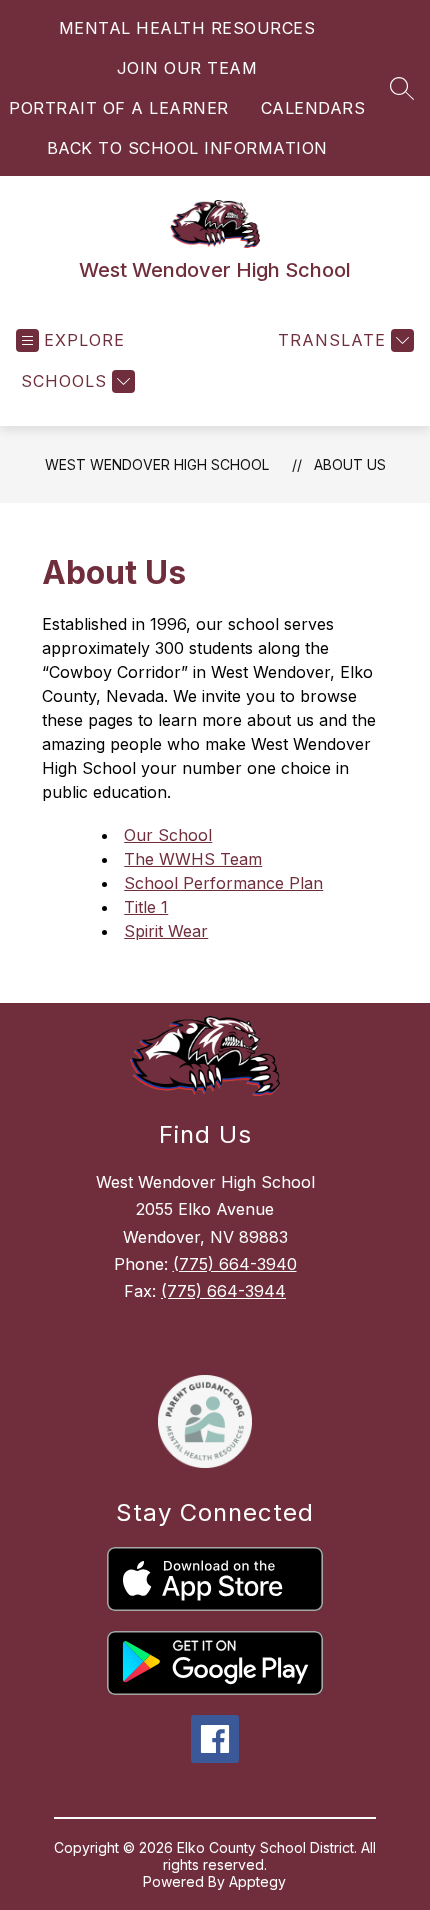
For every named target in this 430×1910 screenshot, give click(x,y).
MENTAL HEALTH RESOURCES (187, 28)
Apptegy (257, 1881)
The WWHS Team (193, 859)
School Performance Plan (223, 883)
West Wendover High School (157, 464)
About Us (350, 464)
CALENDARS (313, 108)
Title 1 (146, 907)
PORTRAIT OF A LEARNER (119, 108)
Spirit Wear (166, 931)
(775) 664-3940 (235, 1264)
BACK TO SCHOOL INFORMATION (187, 148)
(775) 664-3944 (223, 1291)
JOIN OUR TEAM (187, 68)
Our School (168, 835)
